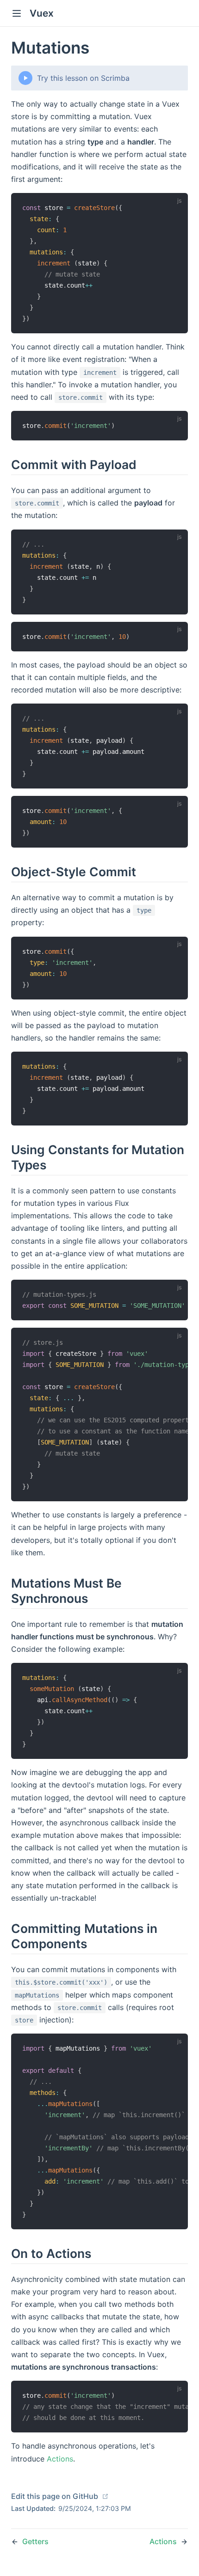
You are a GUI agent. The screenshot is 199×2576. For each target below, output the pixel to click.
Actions (60, 2459)
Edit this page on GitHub (56, 2496)
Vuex (42, 13)
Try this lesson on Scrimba (83, 78)
